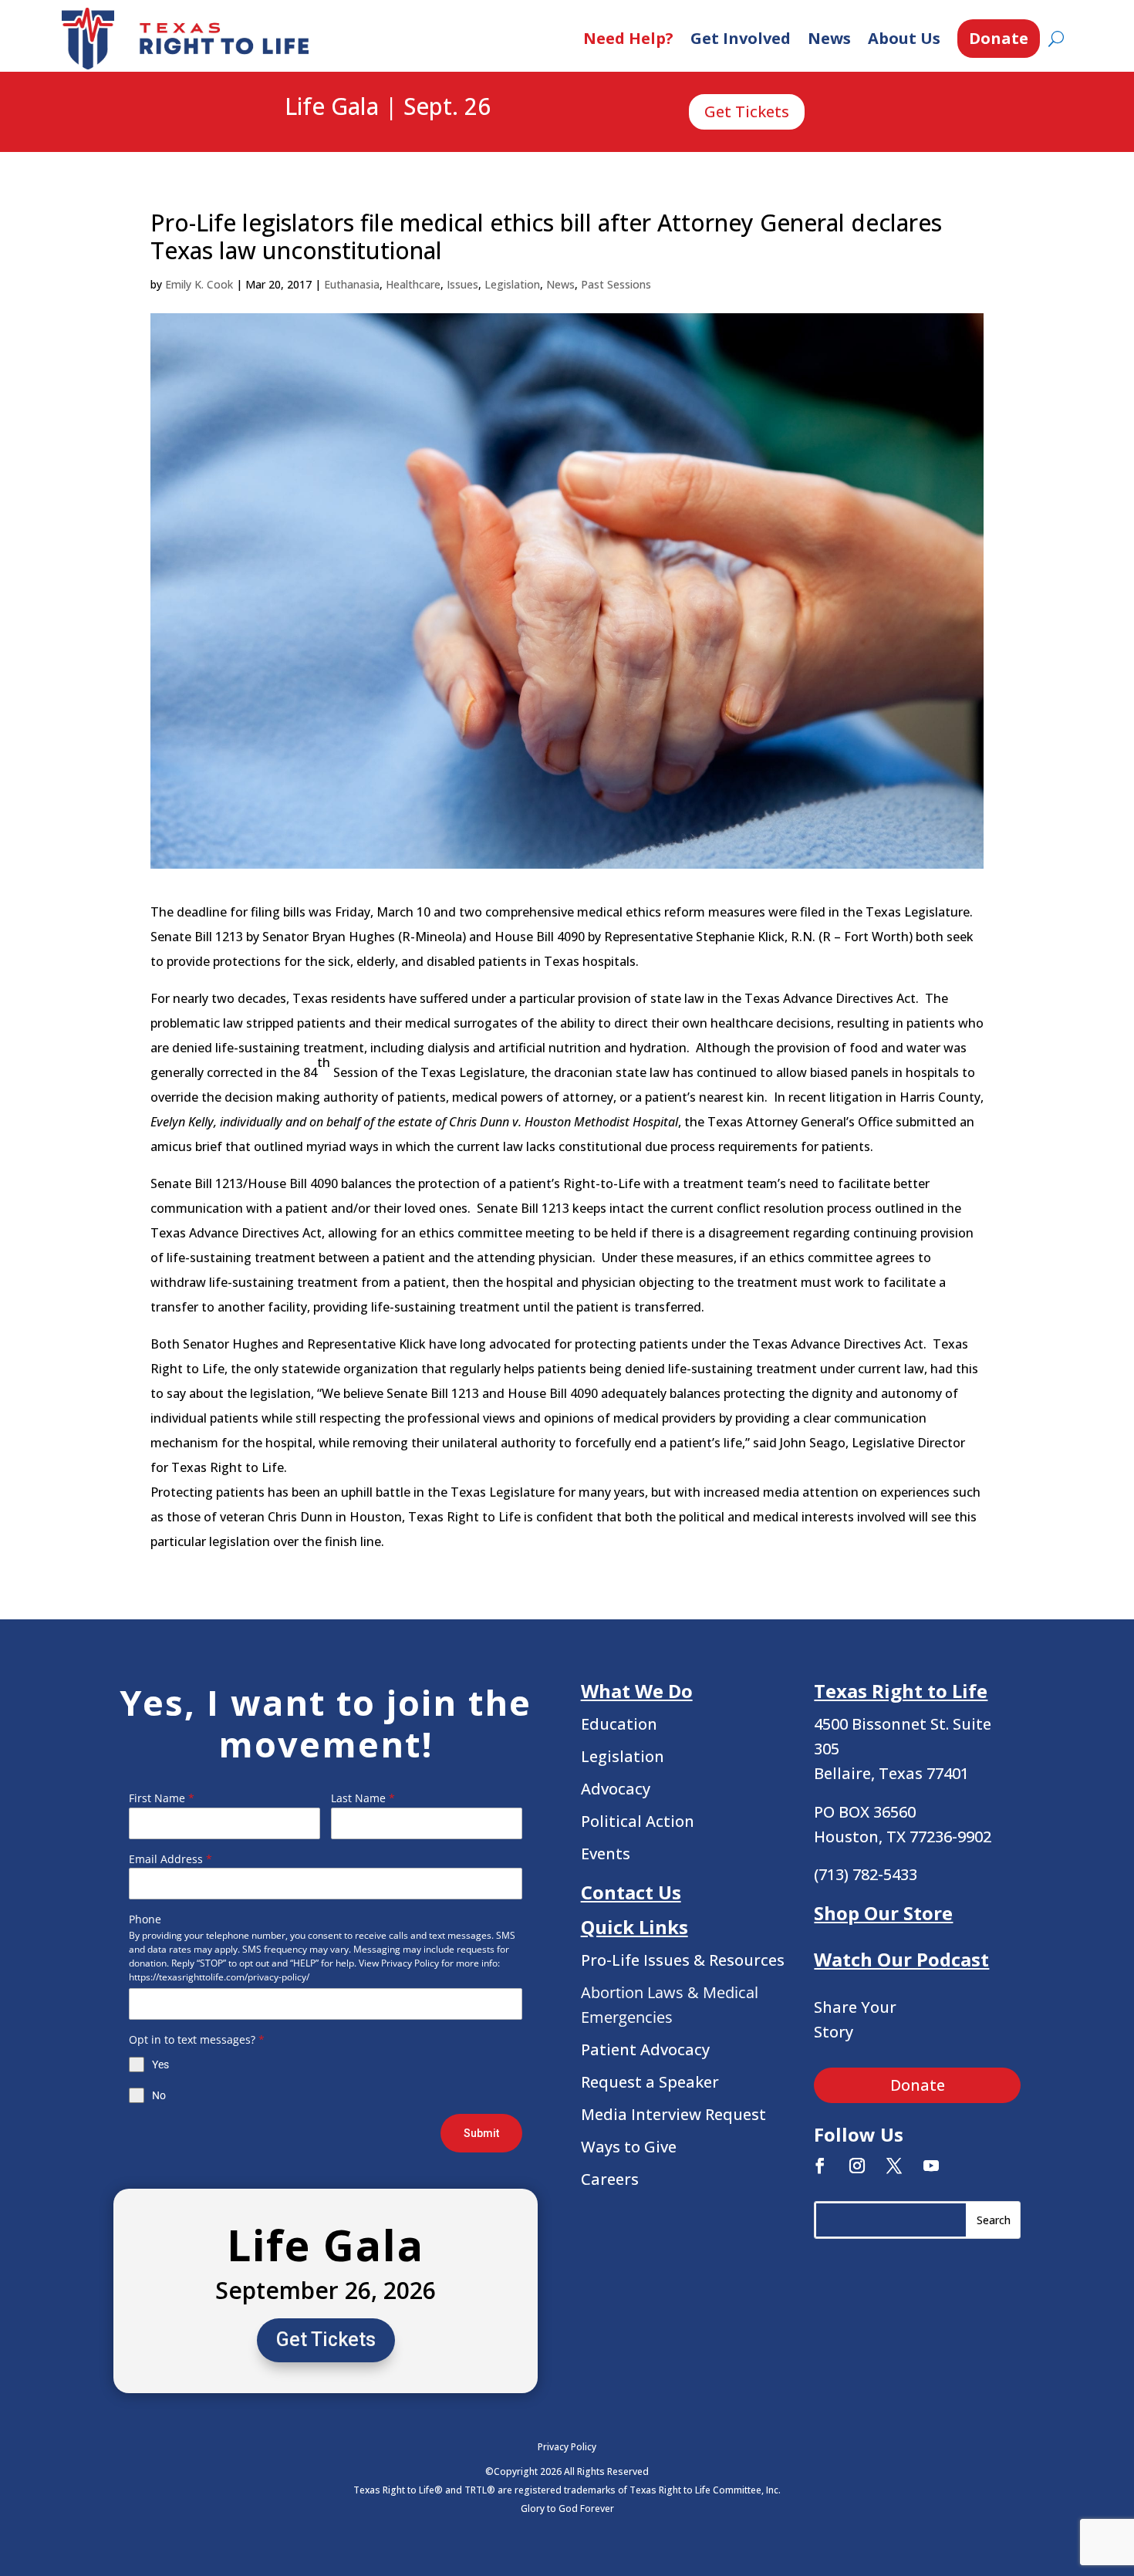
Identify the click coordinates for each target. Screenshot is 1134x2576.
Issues (462, 284)
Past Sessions (616, 284)
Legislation (512, 284)
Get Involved (741, 38)
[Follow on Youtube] (931, 2166)
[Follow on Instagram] (857, 2166)
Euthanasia (352, 284)
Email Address (170, 1859)
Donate (999, 38)
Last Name (363, 1798)
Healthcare (413, 284)
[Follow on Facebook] (820, 2166)
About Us (904, 38)
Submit (481, 2133)
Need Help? (628, 38)
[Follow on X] (894, 2166)
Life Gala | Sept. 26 (388, 107)
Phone (145, 1919)
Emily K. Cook (199, 284)
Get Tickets (747, 111)
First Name (162, 1798)
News (829, 38)
